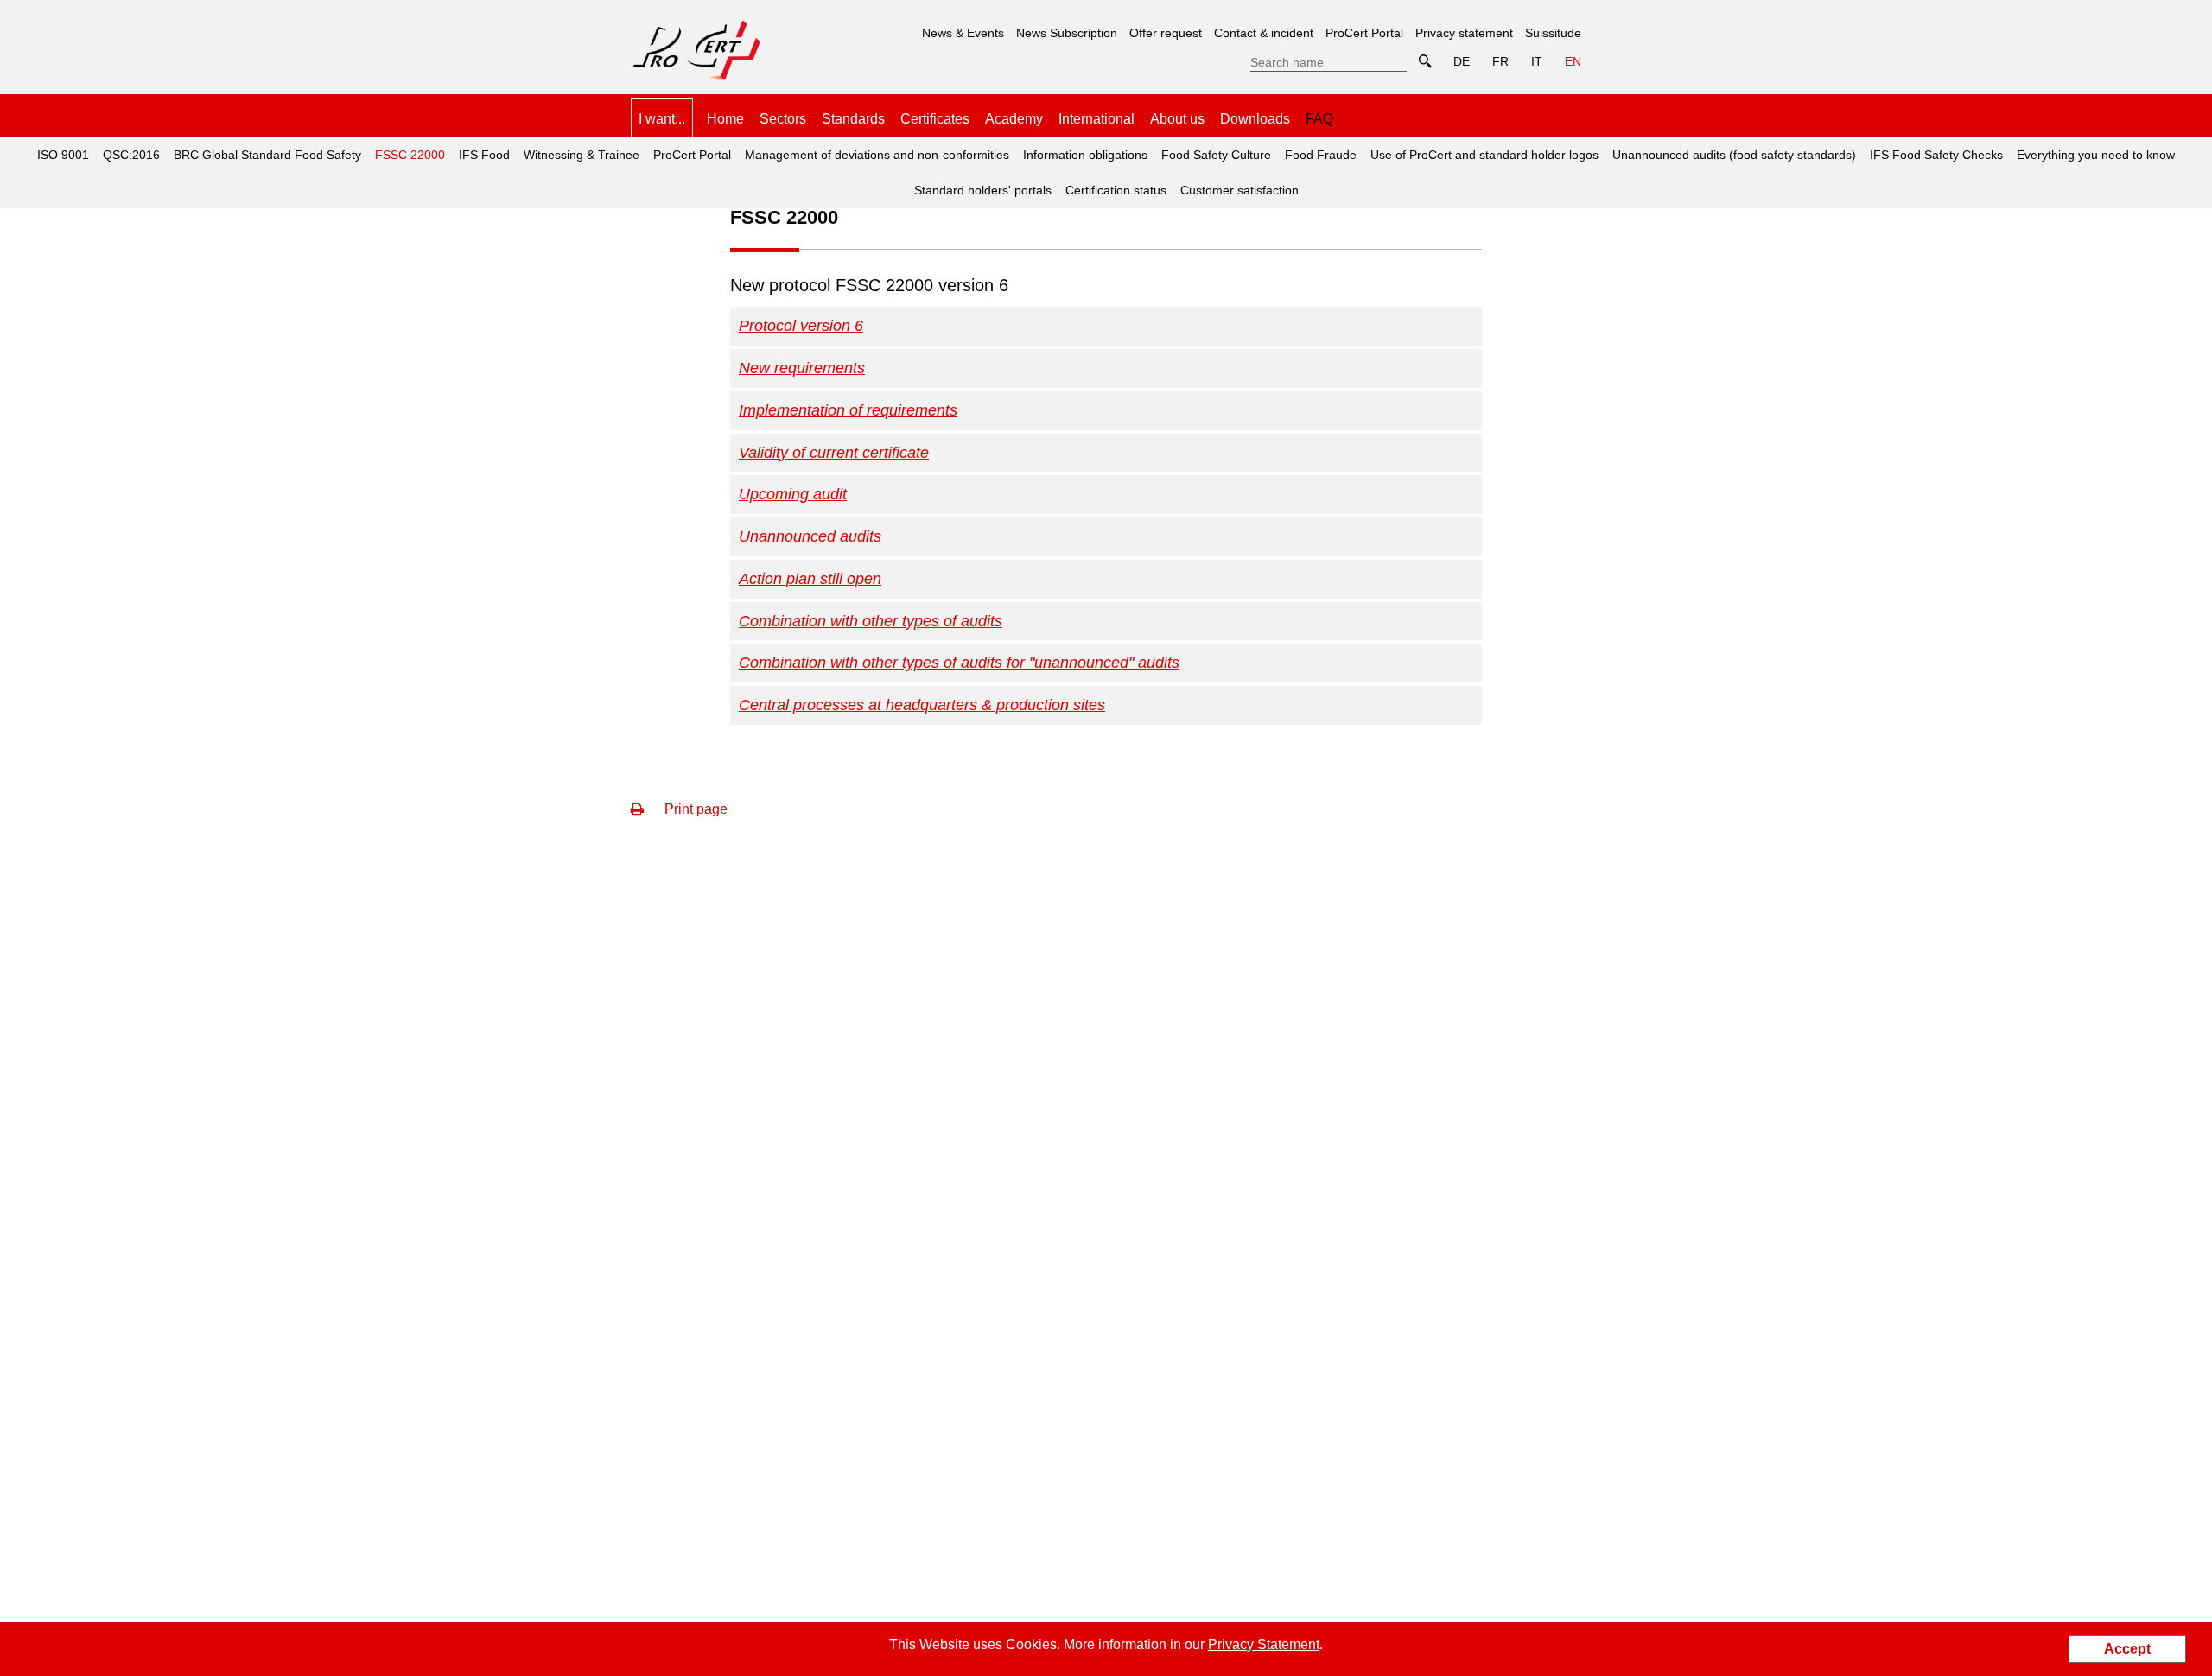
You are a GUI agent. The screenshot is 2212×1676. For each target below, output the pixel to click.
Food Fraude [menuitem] (1321, 155)
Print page (694, 809)
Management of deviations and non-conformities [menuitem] (877, 155)
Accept (2127, 1649)
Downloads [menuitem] (1255, 119)
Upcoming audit (793, 494)
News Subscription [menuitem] (1067, 33)
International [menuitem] (1096, 119)
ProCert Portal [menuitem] (1364, 33)
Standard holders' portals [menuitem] (983, 190)
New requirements (802, 368)
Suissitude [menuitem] (1553, 33)
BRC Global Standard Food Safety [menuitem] (267, 155)
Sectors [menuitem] (783, 119)
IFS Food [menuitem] (484, 155)
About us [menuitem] (1177, 119)
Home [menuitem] (725, 119)
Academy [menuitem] (1014, 119)
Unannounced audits (810, 536)
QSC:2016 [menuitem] (131, 155)
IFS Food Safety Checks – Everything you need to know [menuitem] (2022, 155)
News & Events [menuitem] (963, 33)
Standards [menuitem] (853, 119)
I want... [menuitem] (662, 119)
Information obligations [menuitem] (1085, 155)
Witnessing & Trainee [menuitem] (582, 155)
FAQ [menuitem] (1319, 119)
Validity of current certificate (834, 453)
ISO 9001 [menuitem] (63, 155)
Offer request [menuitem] (1166, 33)
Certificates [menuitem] (935, 119)
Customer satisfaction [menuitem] (1239, 190)
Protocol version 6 (801, 326)
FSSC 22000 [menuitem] (407, 149)
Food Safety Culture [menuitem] (1216, 155)
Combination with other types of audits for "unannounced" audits (959, 663)
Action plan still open (810, 579)
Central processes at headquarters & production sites (922, 705)
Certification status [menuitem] (1116, 190)
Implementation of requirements (848, 410)
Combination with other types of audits (871, 621)
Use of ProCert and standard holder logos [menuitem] (1484, 155)
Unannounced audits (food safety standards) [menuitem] (1734, 155)
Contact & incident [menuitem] (1264, 33)
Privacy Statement (1264, 1644)
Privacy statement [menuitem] (1464, 33)
